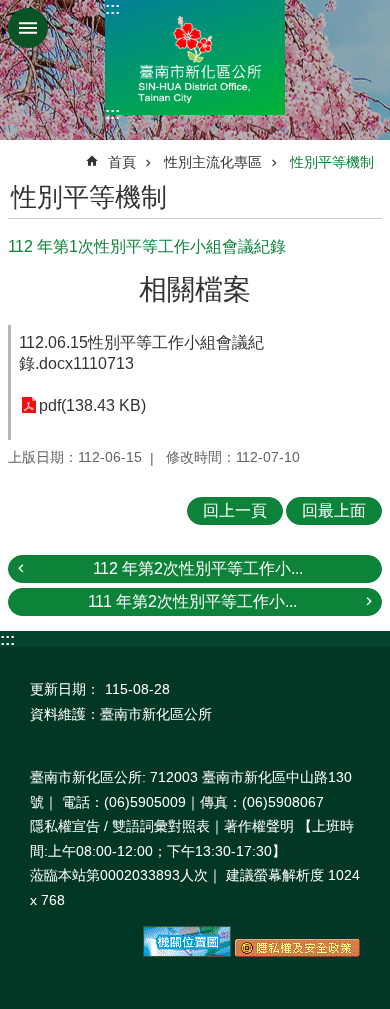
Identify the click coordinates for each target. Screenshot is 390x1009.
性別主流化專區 (213, 162)
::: (112, 8)
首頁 (122, 162)
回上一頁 (235, 510)
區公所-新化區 (195, 57)
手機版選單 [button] (28, 28)
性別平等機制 (332, 162)
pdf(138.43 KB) (92, 405)
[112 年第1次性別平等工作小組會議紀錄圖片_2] (297, 952)
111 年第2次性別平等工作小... (192, 601)
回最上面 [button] (334, 510)
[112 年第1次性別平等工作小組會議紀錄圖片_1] (187, 952)
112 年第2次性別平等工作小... (198, 568)
